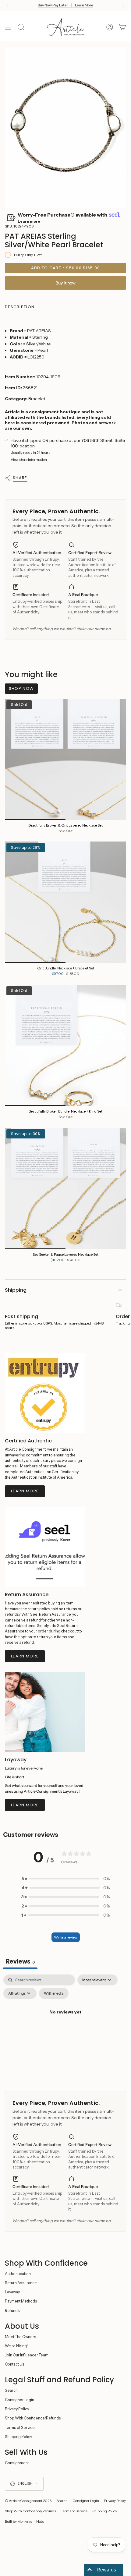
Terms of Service (20, 2428)
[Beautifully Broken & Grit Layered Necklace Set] (65, 759)
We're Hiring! (16, 2346)
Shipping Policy (18, 2437)
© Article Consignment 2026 (28, 2501)
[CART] (122, 27)
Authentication (18, 2274)
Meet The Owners (21, 2337)
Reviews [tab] (20, 1961)
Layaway (12, 2292)
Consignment (17, 2463)
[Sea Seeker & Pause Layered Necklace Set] (65, 1188)
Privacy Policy (17, 2409)
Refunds (12, 2311)
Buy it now (65, 283)
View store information (29, 460)
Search (11, 2390)
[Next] (123, 5)
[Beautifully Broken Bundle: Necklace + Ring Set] (65, 1045)
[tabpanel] (65, 2026)
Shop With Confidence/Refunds (33, 2418)
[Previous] (8, 5)
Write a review (66, 1937)
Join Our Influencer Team (27, 2355)
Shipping (16, 1290)
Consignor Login (19, 2400)
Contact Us (15, 2364)
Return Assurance (21, 2283)
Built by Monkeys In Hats (24, 2521)
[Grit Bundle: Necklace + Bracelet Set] (65, 902)
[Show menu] (8, 27)
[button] (65, 1879)
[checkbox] (54, 1993)
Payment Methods (21, 2301)
